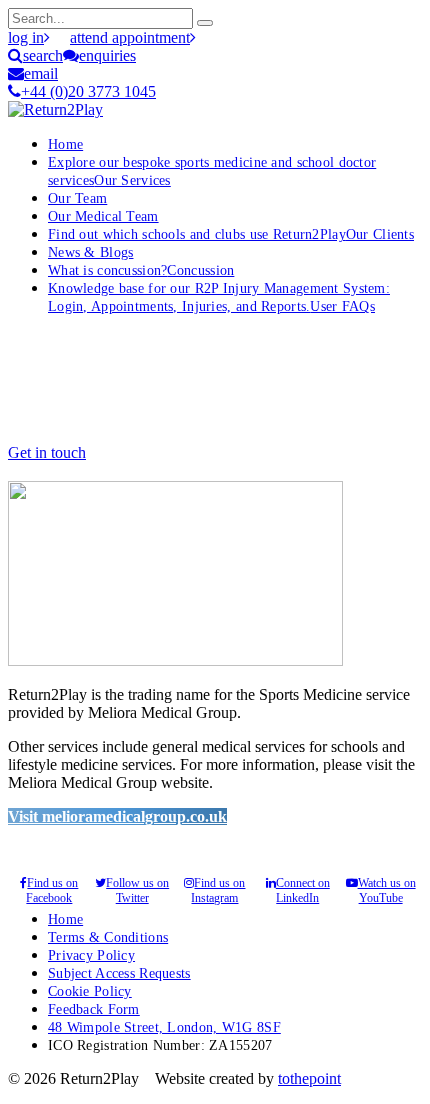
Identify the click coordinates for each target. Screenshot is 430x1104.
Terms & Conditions (108, 937)
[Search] (205, 23)
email (41, 73)
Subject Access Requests (119, 973)
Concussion (141, 270)
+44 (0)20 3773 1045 (88, 91)
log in (26, 37)
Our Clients (231, 234)
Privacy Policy (91, 955)
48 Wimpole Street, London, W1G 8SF (164, 1027)
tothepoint (309, 1078)
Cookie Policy (90, 991)
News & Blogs (90, 252)
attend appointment (130, 37)
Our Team (77, 198)
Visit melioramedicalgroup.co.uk (117, 816)
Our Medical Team (103, 216)
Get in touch (47, 452)
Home (65, 144)
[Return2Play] (55, 109)
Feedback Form (94, 1009)
